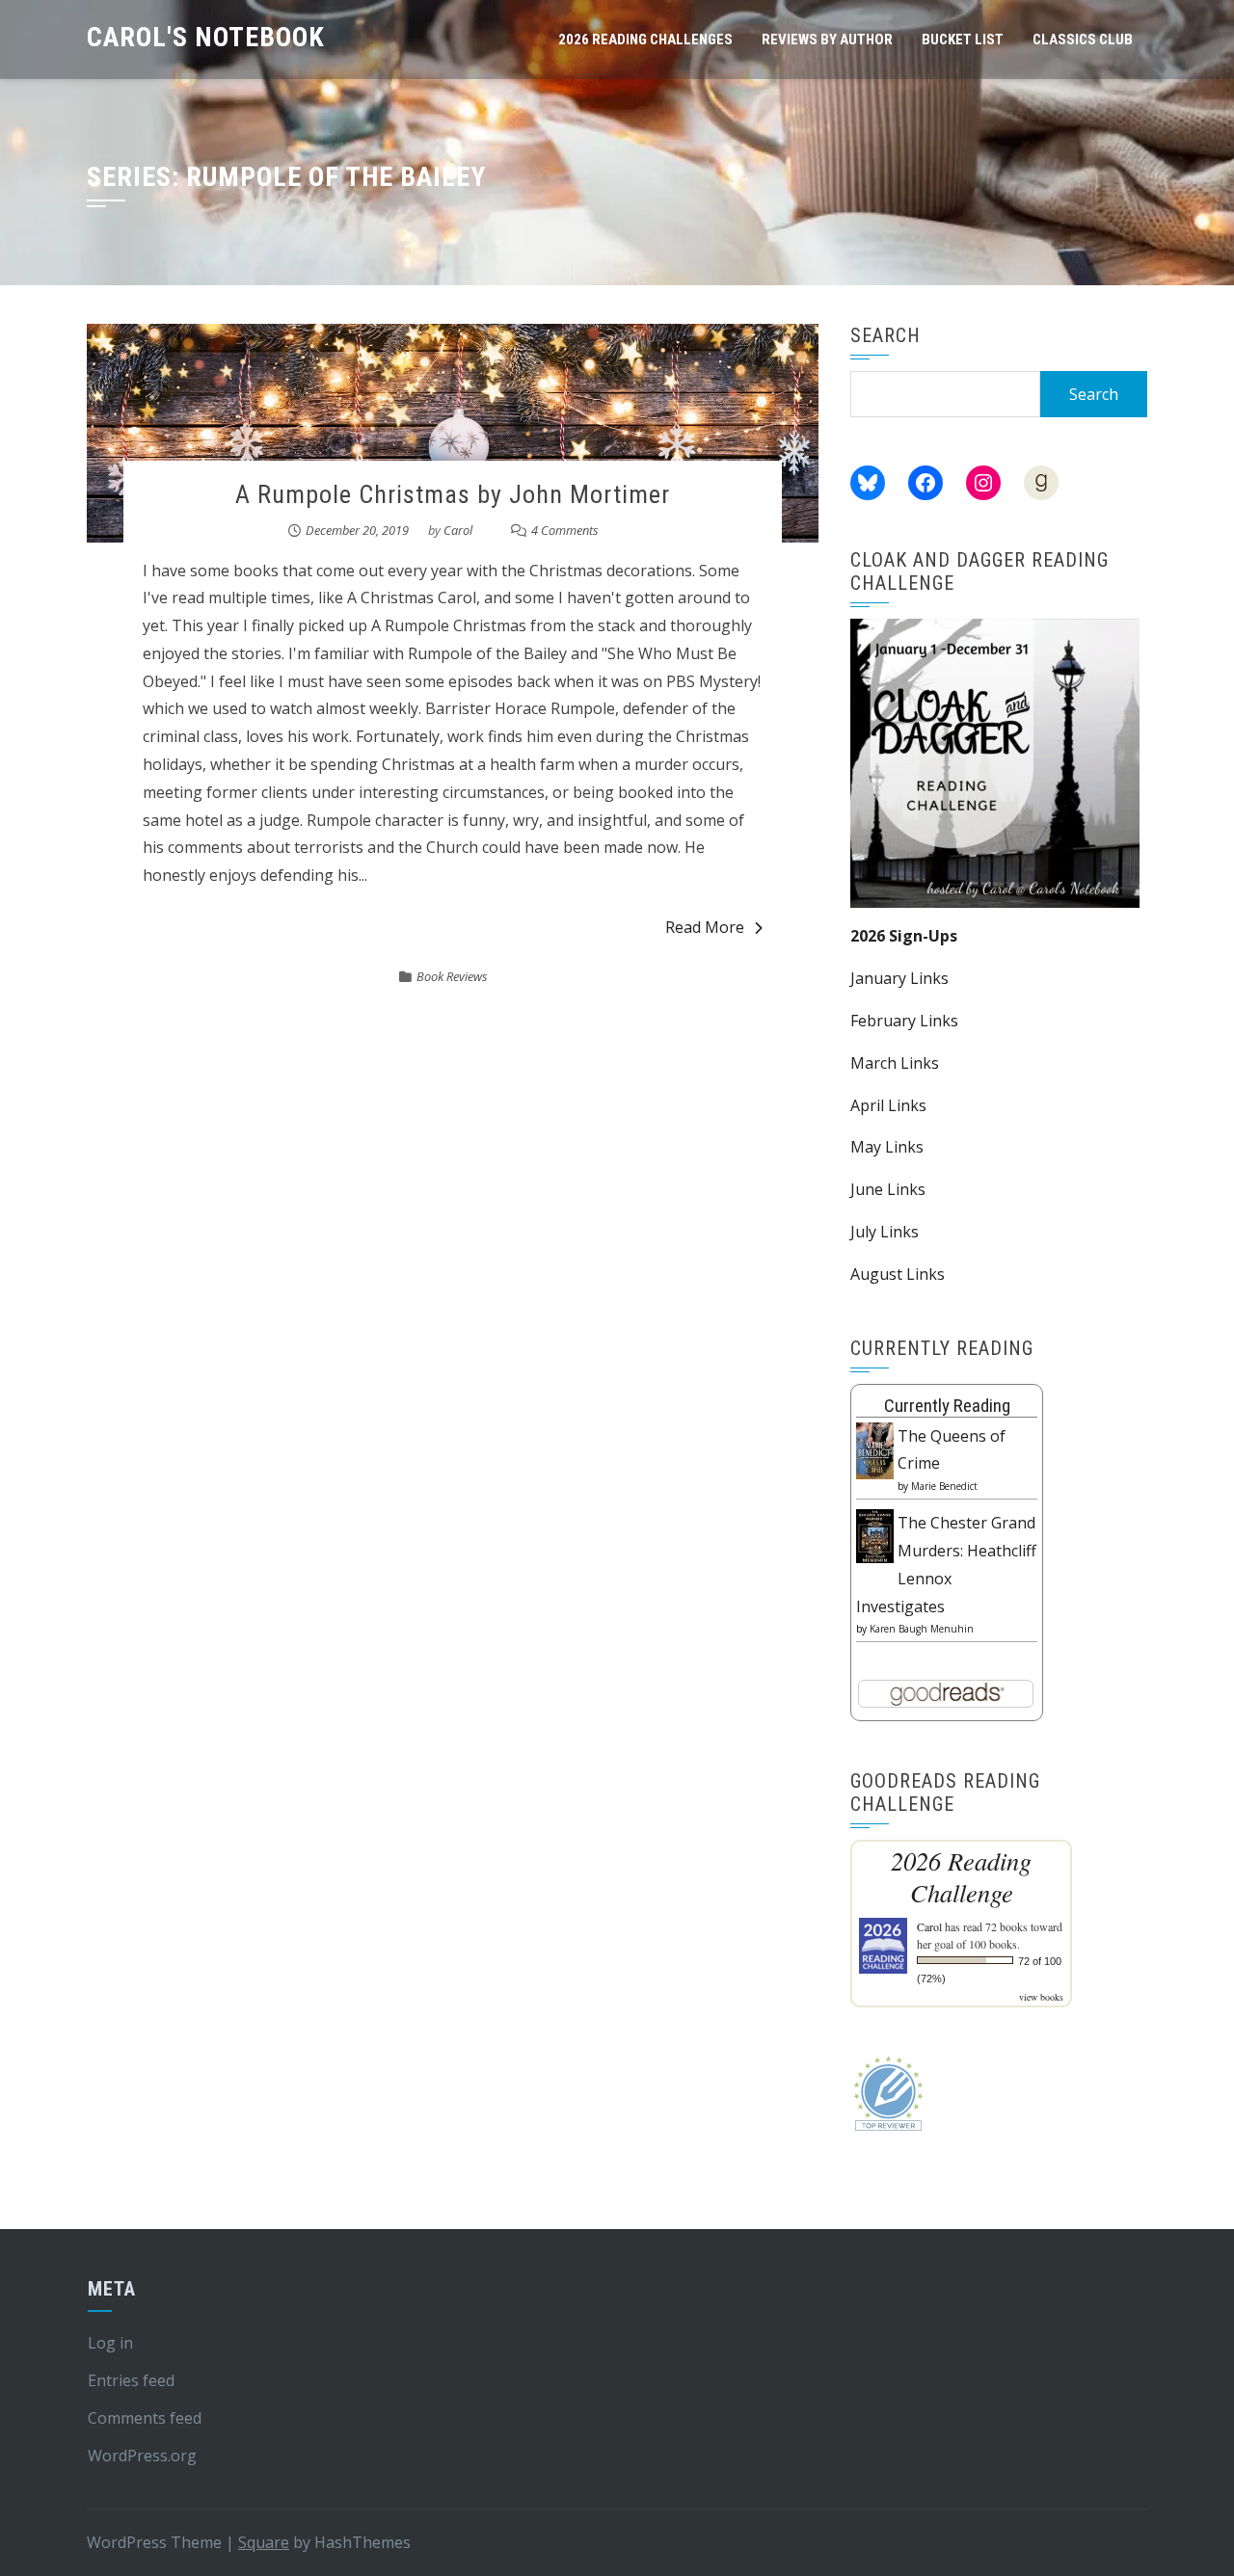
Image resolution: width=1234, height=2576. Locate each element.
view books (1041, 1997)
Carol (458, 530)
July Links (885, 1232)
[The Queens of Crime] (875, 1449)
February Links (904, 1021)
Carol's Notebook (206, 37)
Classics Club (1083, 40)
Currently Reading (947, 1406)
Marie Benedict (944, 1486)
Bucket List (963, 40)
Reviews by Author (827, 40)
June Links (888, 1189)
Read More (705, 927)
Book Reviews (452, 976)
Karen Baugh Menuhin (922, 1629)
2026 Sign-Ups (904, 936)
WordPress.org (142, 2456)
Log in (110, 2343)
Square (264, 2542)
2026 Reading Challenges (645, 40)
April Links (888, 1105)
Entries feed (131, 2380)
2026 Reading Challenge (961, 1876)
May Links (887, 1147)
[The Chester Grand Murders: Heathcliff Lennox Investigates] (875, 1534)
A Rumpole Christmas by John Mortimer (453, 494)
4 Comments (565, 530)
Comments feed (145, 2418)
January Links (899, 978)
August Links (898, 1274)
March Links (895, 1063)
